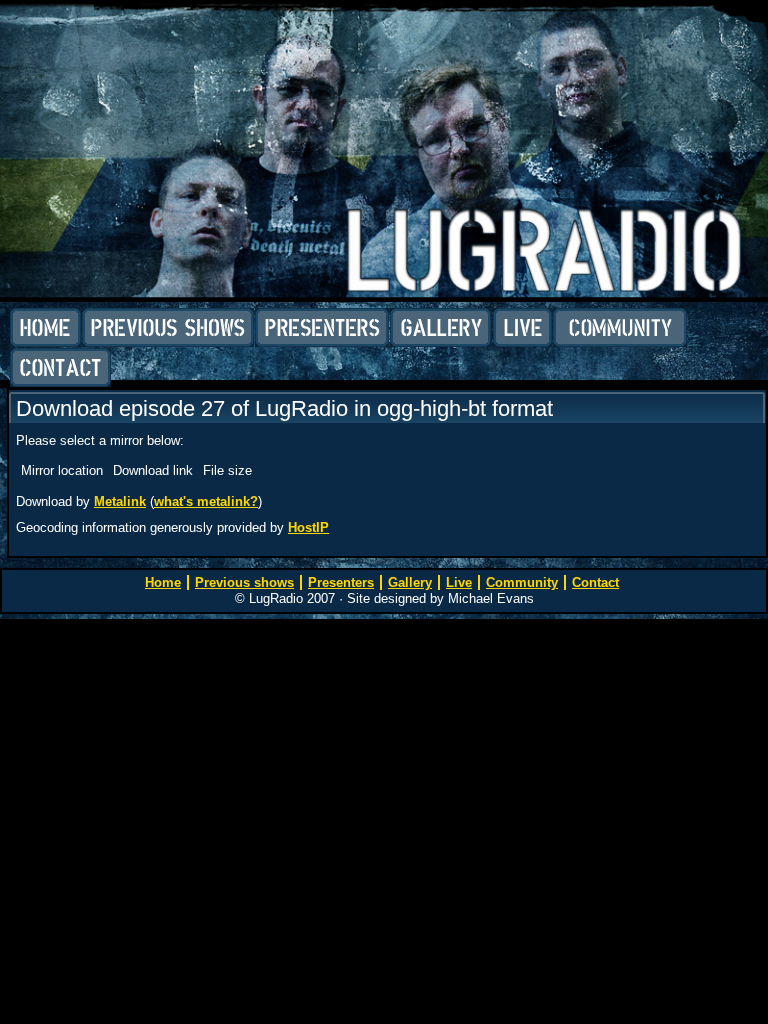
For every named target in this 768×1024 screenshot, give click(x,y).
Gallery (441, 328)
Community (620, 328)
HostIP (308, 527)
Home (45, 328)
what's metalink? (206, 501)
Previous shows (168, 328)
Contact (60, 368)
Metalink (120, 501)
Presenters (322, 328)
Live (522, 328)
